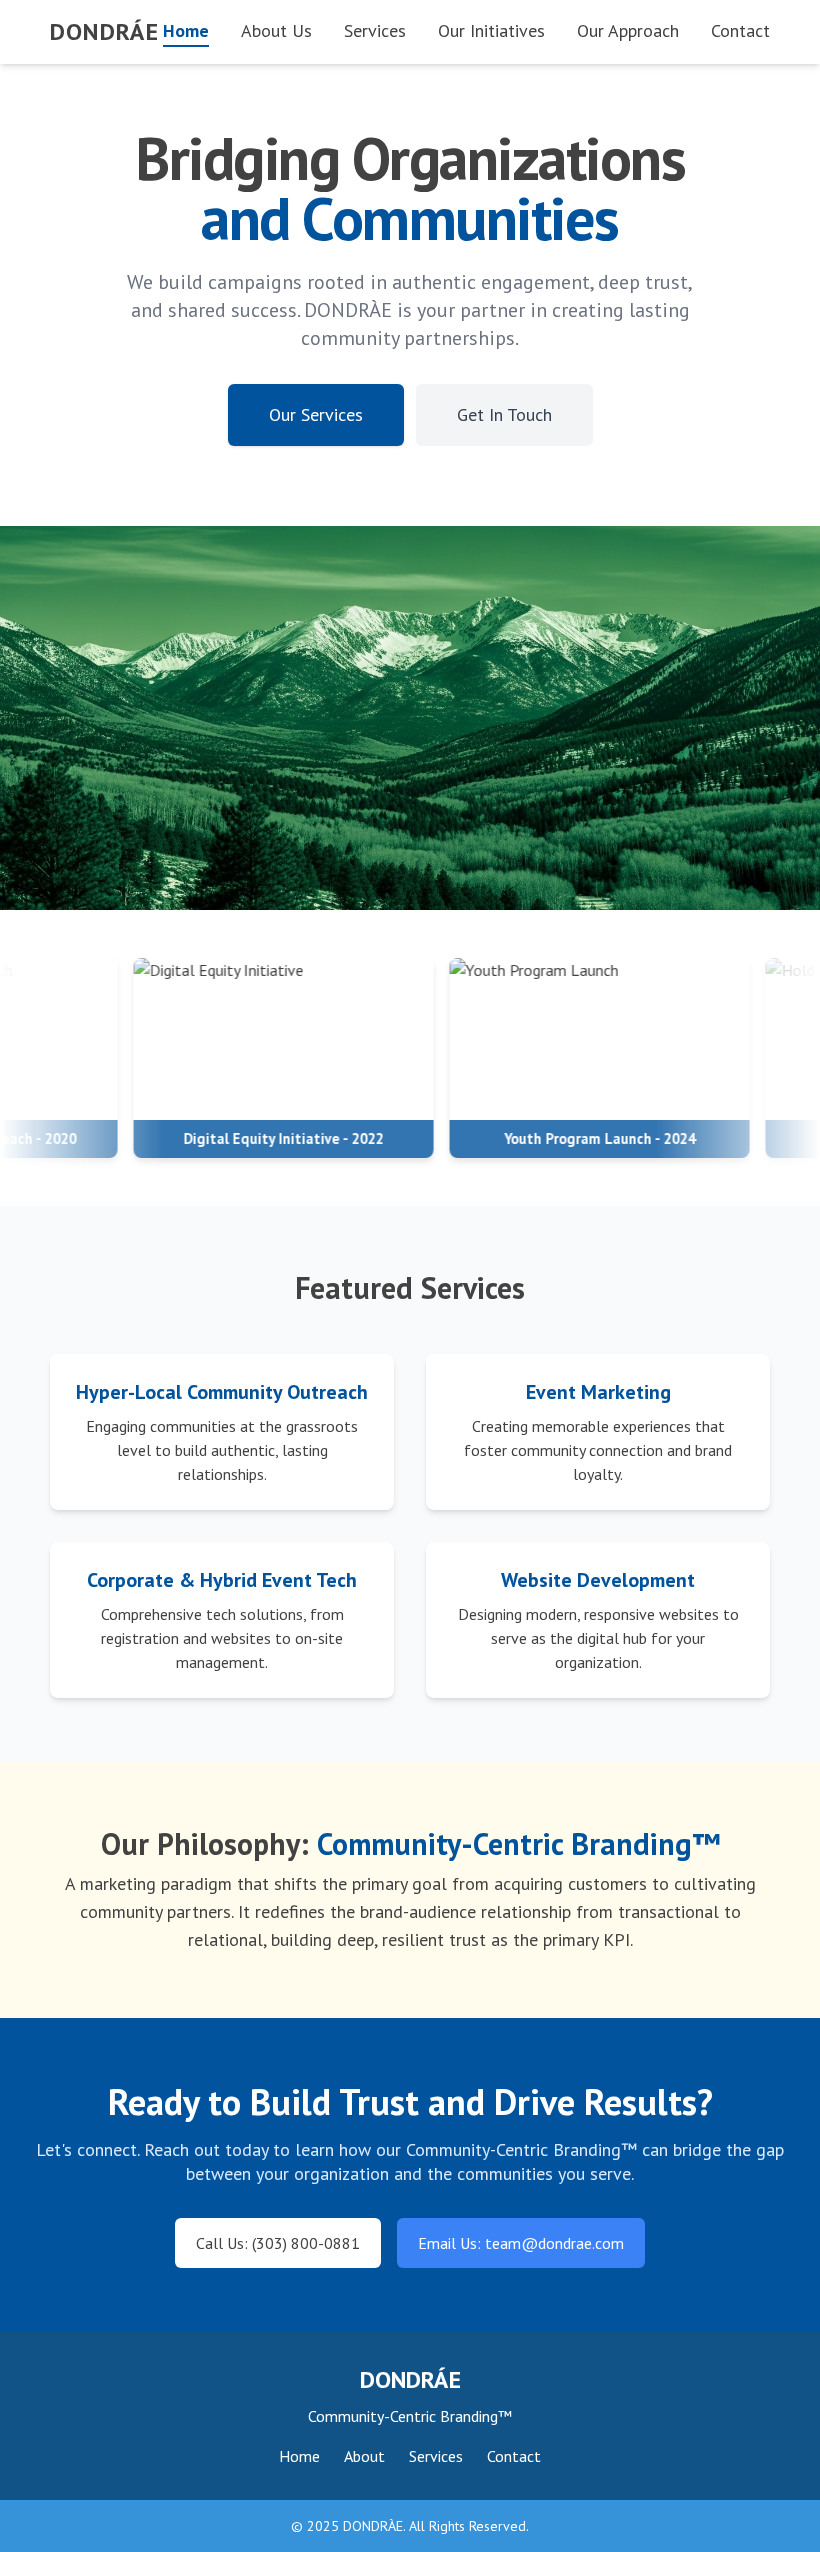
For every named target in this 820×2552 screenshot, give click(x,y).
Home (186, 30)
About (364, 2456)
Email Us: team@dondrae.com (521, 2243)
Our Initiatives (491, 30)
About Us (276, 30)
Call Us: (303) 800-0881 (278, 2243)
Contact (740, 30)
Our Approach (628, 30)
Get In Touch (504, 414)
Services (375, 30)
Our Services (316, 414)
